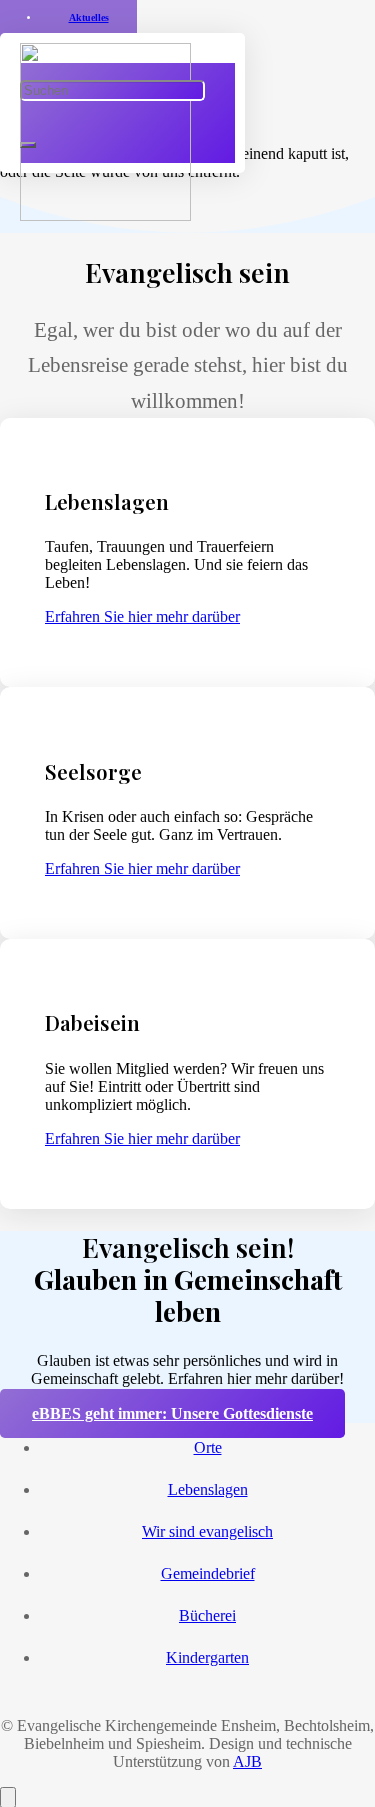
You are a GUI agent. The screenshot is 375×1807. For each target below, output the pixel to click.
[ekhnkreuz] (105, 215)
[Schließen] (28, 145)
